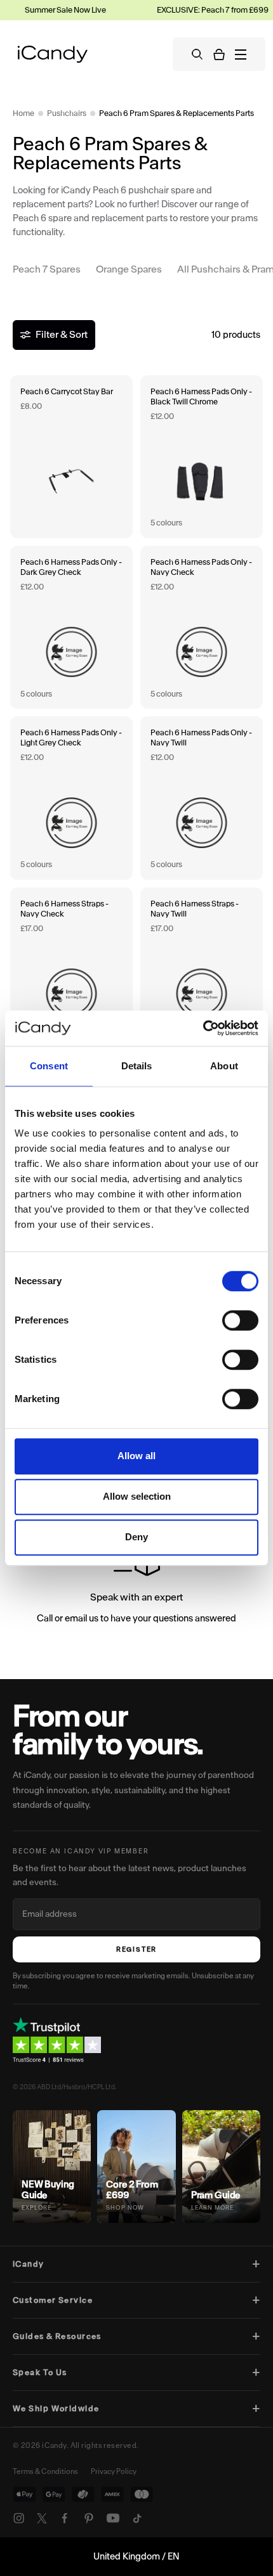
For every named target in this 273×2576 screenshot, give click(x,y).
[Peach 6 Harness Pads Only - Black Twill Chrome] (202, 457)
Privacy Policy (114, 2471)
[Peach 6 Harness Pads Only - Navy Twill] (202, 798)
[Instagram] (19, 2518)
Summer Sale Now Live (48, 10)
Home (23, 113)
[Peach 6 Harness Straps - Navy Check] (71, 969)
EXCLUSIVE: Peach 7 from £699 (195, 10)
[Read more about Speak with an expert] (136, 1587)
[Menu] (241, 55)
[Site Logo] (53, 54)
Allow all (136, 1456)
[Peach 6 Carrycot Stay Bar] (71, 457)
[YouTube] (113, 2518)
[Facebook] (65, 2518)
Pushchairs (67, 113)
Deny (136, 1537)
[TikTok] (137, 2518)
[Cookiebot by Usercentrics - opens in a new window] (203, 1028)
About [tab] (224, 1066)
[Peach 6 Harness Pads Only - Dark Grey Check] (71, 627)
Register (136, 1949)
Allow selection (137, 1496)
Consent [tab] (49, 1066)
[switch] (240, 1320)
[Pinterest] (89, 2518)
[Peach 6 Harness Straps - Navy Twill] (202, 969)
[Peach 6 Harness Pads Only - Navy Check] (202, 627)
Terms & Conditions (45, 2471)
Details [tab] (137, 1066)
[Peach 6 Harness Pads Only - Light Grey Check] (71, 798)
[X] (42, 2518)
